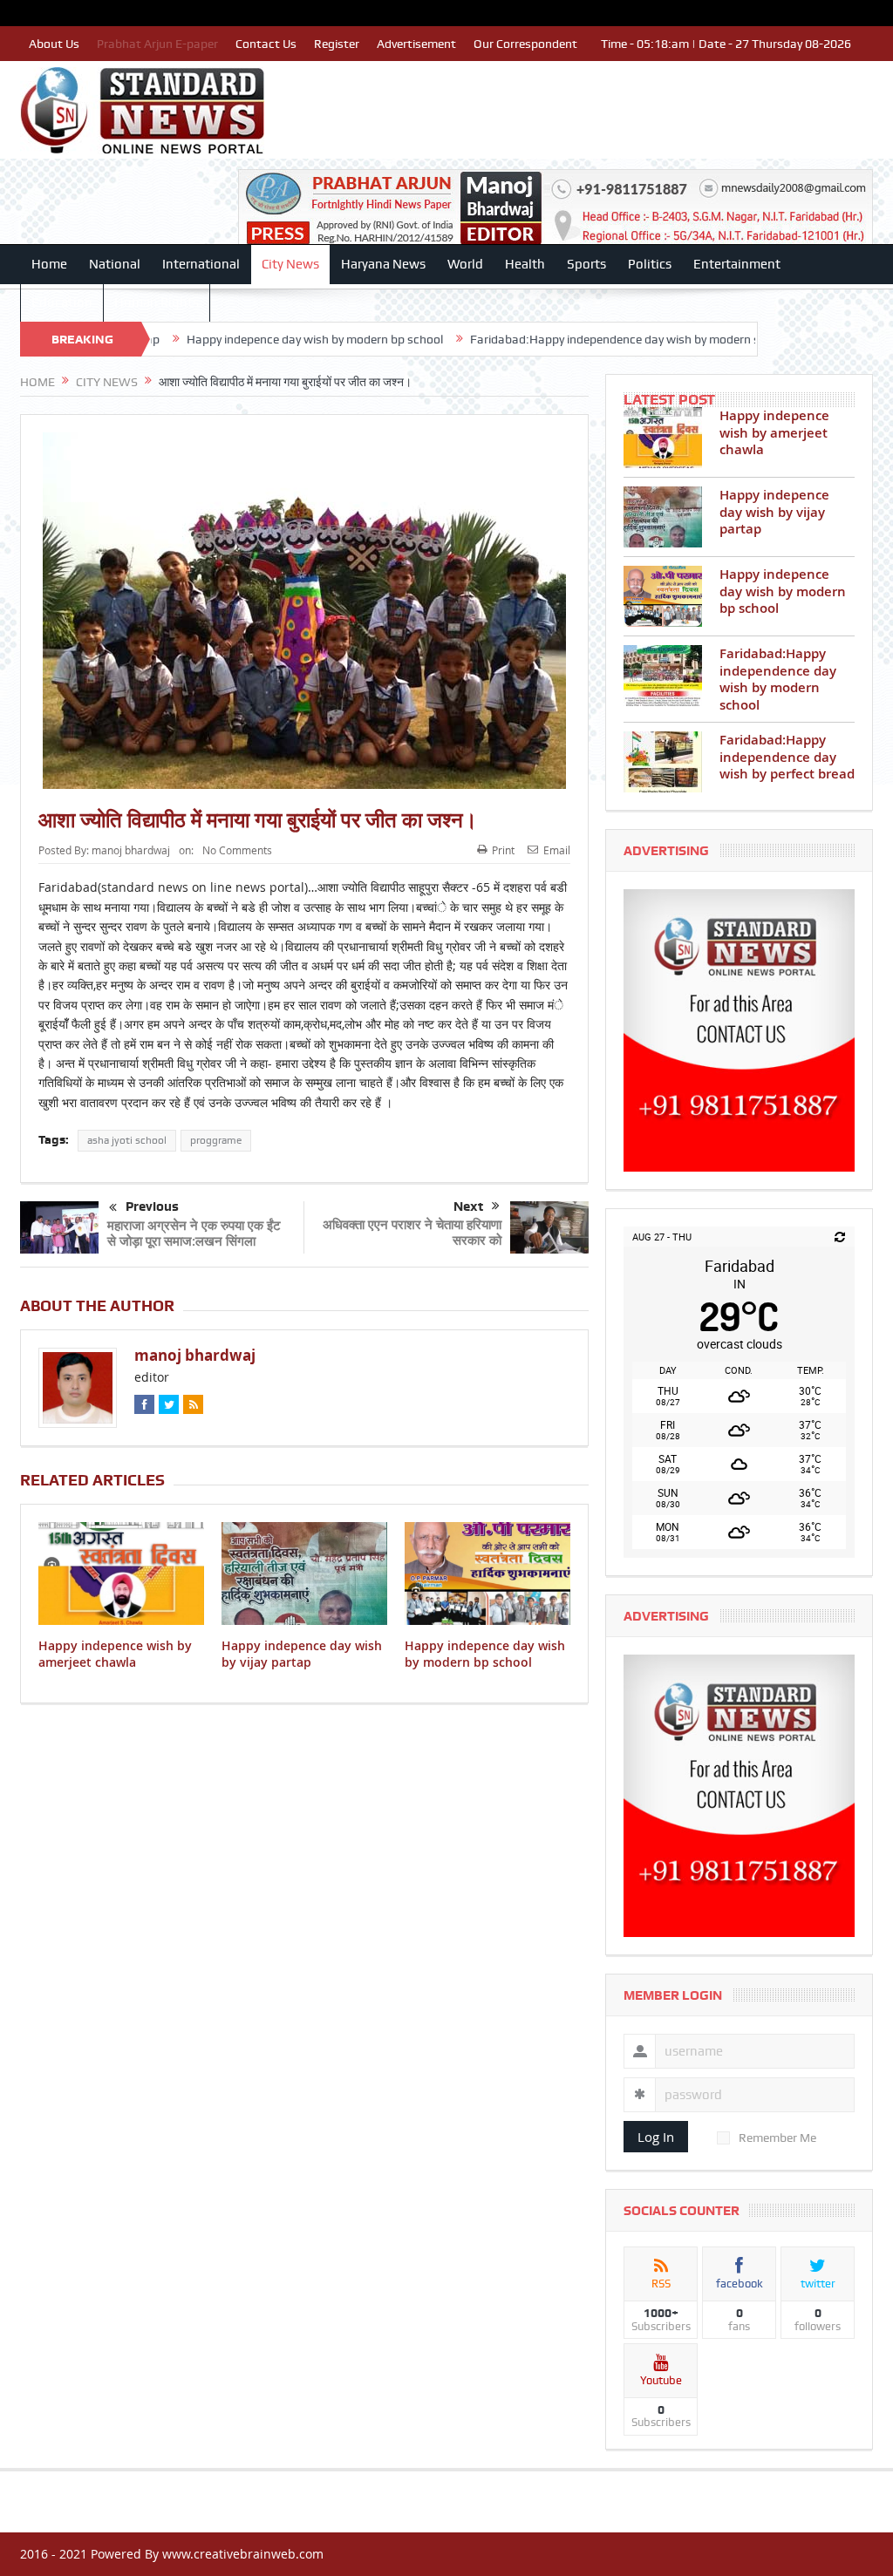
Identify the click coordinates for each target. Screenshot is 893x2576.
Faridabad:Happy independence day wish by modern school (535, 339)
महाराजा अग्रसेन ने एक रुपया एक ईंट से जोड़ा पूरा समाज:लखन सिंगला (194, 1233)
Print (503, 850)
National (115, 264)
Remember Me (777, 2138)
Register (337, 44)
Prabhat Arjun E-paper (157, 44)
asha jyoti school (127, 1140)
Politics (650, 264)
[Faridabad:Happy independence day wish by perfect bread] (663, 762)
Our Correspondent (525, 44)
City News (290, 264)
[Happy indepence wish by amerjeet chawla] (663, 438)
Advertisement (416, 44)
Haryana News (383, 264)
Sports (586, 264)
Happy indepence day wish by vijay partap (302, 1653)
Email (557, 850)
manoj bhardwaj (131, 850)
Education (62, 302)
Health (525, 264)
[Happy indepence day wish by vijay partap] (663, 517)
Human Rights (157, 302)
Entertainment (737, 264)
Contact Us (266, 44)
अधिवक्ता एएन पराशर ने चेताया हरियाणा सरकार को (412, 1232)
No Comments (237, 850)
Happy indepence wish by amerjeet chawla (115, 1653)
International (201, 264)
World (465, 264)
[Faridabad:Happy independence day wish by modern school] (663, 676)
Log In (656, 2137)
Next (468, 1206)
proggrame (216, 1140)
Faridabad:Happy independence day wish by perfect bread (787, 757)
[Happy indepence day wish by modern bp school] (663, 596)
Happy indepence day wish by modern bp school (221, 339)
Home (49, 264)
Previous (152, 1206)
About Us (54, 44)
